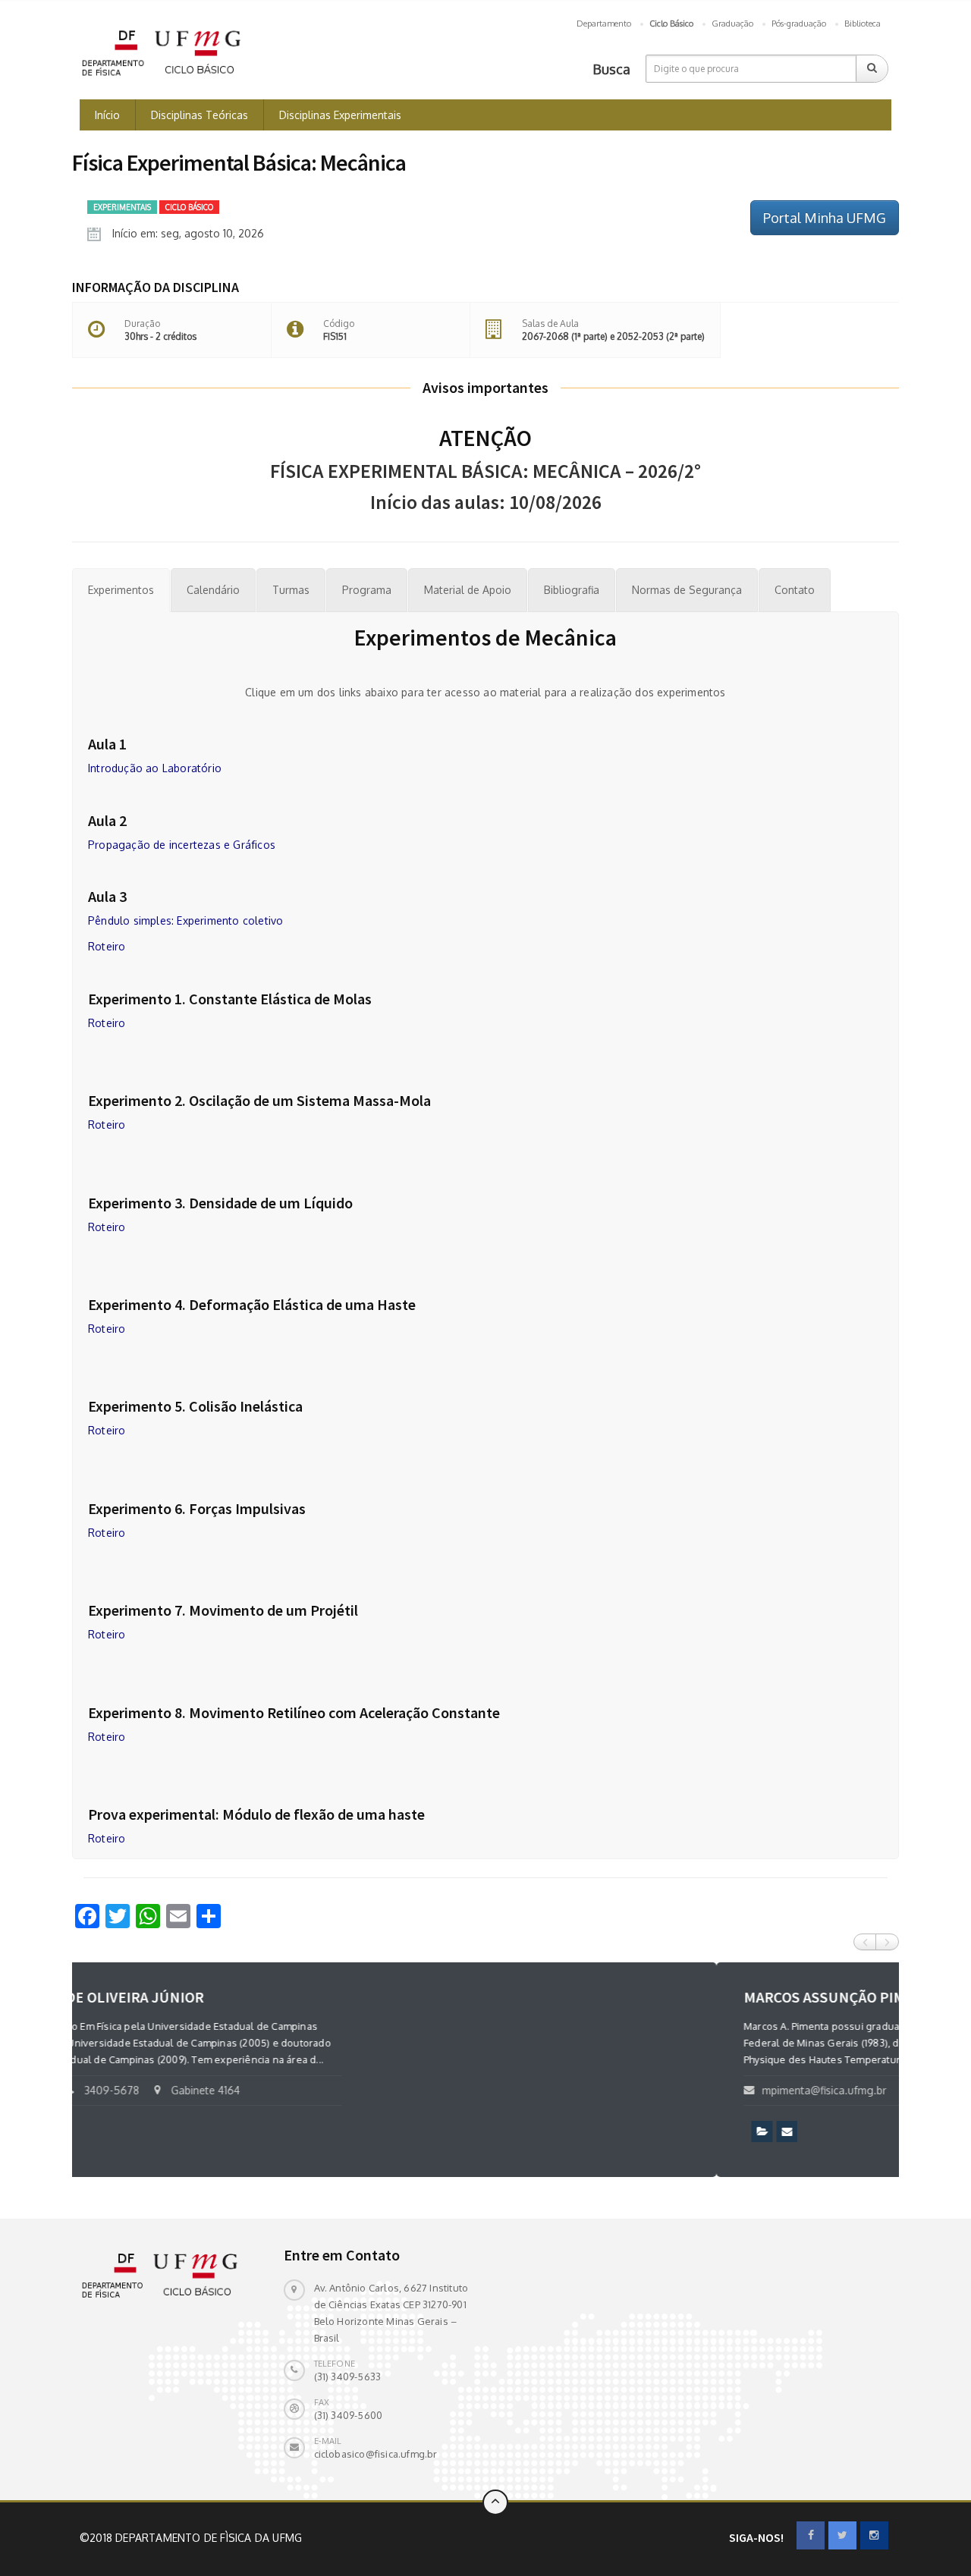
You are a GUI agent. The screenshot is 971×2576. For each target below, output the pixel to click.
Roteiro (107, 946)
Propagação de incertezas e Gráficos (182, 845)
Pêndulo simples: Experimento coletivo (185, 920)
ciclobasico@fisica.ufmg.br (376, 2454)
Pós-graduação (799, 24)
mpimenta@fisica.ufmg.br (180, 2090)
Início (107, 115)
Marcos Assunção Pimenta (198, 1997)
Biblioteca (863, 24)
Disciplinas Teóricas (200, 115)
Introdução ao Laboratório (155, 768)
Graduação (732, 24)
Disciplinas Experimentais (340, 115)
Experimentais (122, 207)
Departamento (604, 24)
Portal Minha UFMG (825, 218)
